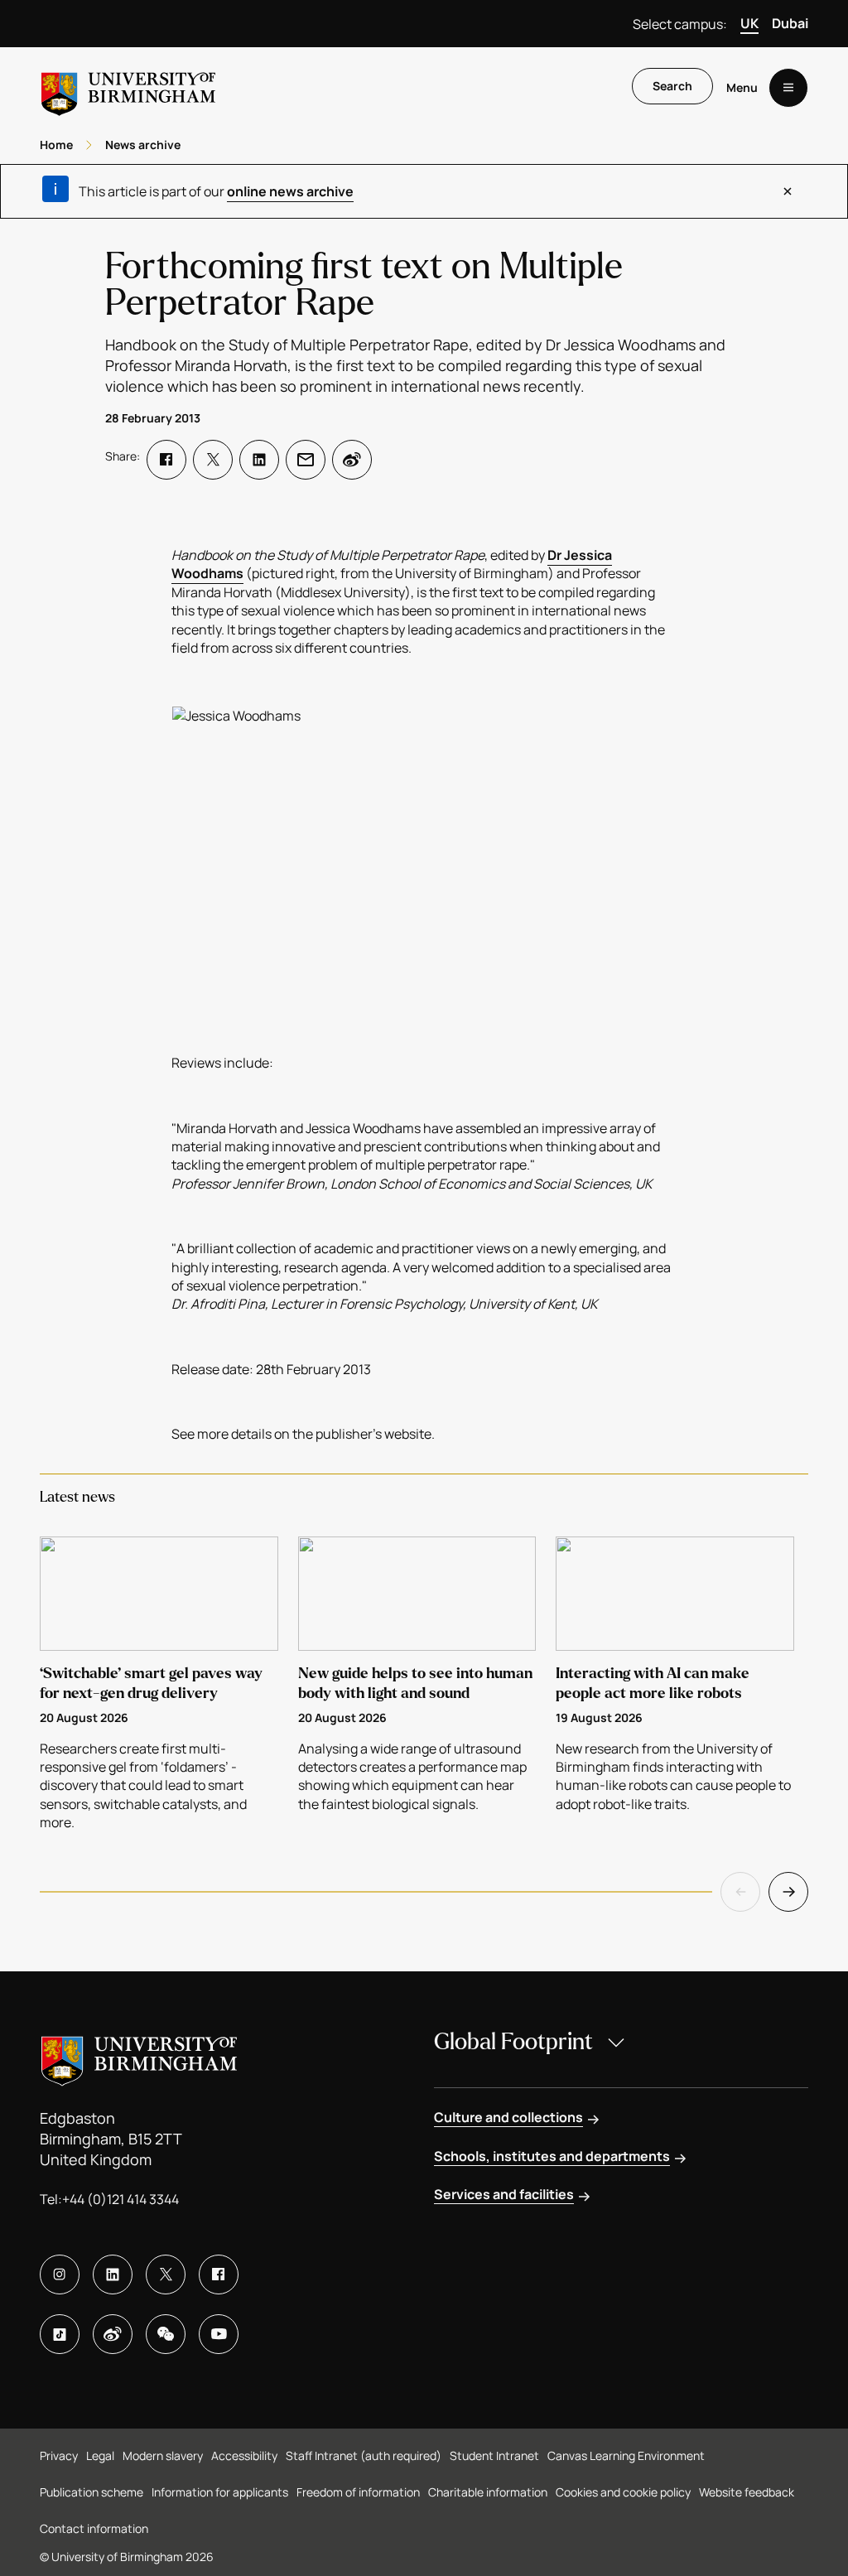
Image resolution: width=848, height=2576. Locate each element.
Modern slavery (163, 2455)
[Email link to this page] (306, 460)
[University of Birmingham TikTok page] (60, 2334)
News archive (143, 145)
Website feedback (747, 2492)
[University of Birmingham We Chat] (166, 2334)
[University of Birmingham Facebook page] (219, 2275)
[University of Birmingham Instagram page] (60, 2275)
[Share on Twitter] (213, 460)
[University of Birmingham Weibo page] (113, 2334)
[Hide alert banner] (788, 191)
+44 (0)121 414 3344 (120, 2199)
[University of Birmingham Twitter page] (166, 2275)
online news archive (290, 191)
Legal (100, 2455)
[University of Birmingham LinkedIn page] (113, 2275)
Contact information (94, 2528)
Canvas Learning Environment (626, 2455)
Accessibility (244, 2455)
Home (56, 145)
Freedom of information (358, 2492)
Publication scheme (92, 2492)
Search (672, 86)
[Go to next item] (788, 1892)
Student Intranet (494, 2455)
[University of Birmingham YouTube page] (219, 2334)
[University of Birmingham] (128, 87)
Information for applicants (220, 2492)
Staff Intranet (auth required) (364, 2455)
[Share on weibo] (352, 460)
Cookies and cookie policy (623, 2492)
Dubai (790, 23)
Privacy (59, 2455)
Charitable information (488, 2492)
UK (749, 23)
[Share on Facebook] (166, 460)
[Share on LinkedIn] (259, 460)
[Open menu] (788, 88)
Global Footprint (513, 2042)
